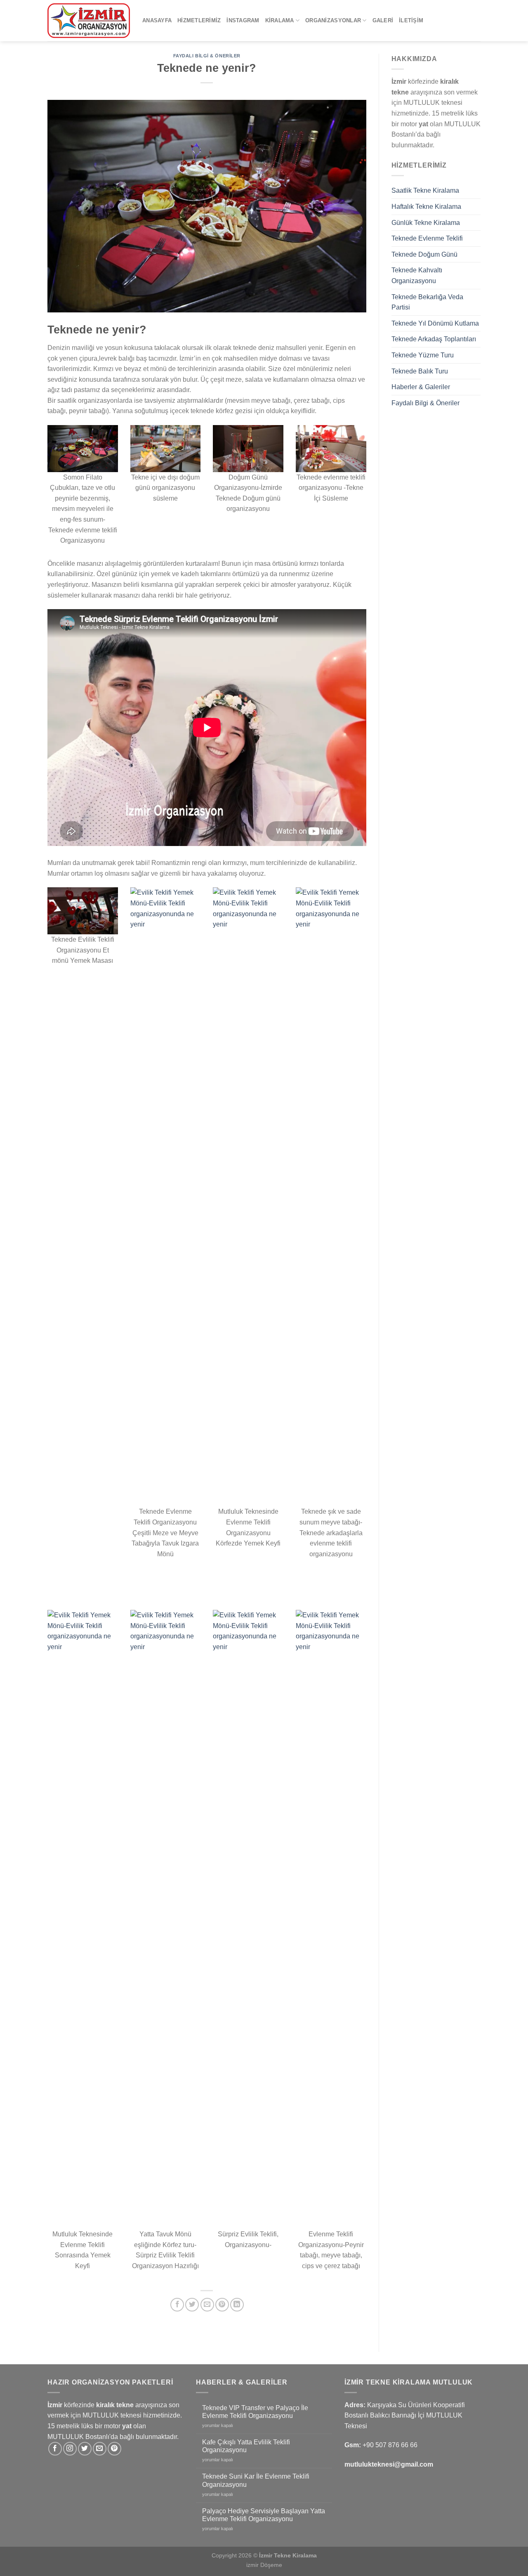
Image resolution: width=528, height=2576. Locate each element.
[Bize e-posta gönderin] (100, 2449)
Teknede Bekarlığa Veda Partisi (427, 302)
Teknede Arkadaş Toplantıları (434, 339)
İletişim (411, 20)
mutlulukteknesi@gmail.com (389, 2464)
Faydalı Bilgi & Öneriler (207, 56)
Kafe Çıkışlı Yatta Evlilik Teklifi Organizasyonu (246, 2446)
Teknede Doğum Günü (424, 254)
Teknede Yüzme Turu (423, 355)
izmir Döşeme (264, 2565)
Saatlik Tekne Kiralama (425, 190)
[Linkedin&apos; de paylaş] (237, 2305)
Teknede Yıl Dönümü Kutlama (435, 323)
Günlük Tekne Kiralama (426, 223)
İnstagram (243, 20)
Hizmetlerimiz (199, 20)
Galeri (383, 20)
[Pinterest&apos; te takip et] (114, 2449)
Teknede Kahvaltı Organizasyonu (417, 275)
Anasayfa (157, 20)
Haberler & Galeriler (421, 387)
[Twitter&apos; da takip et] (85, 2449)
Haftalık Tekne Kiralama (426, 207)
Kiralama (280, 20)
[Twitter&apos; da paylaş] (192, 2305)
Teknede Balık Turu (420, 371)
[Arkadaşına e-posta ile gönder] (207, 2305)
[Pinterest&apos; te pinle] (222, 2305)
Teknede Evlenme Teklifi (427, 238)
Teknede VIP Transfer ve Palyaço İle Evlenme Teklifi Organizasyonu (255, 2412)
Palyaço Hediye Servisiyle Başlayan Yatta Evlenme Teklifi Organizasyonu (264, 2515)
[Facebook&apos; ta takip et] (55, 2449)
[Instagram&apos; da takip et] (70, 2449)
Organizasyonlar (333, 20)
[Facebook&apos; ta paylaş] (177, 2305)
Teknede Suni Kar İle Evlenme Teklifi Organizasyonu (256, 2480)
